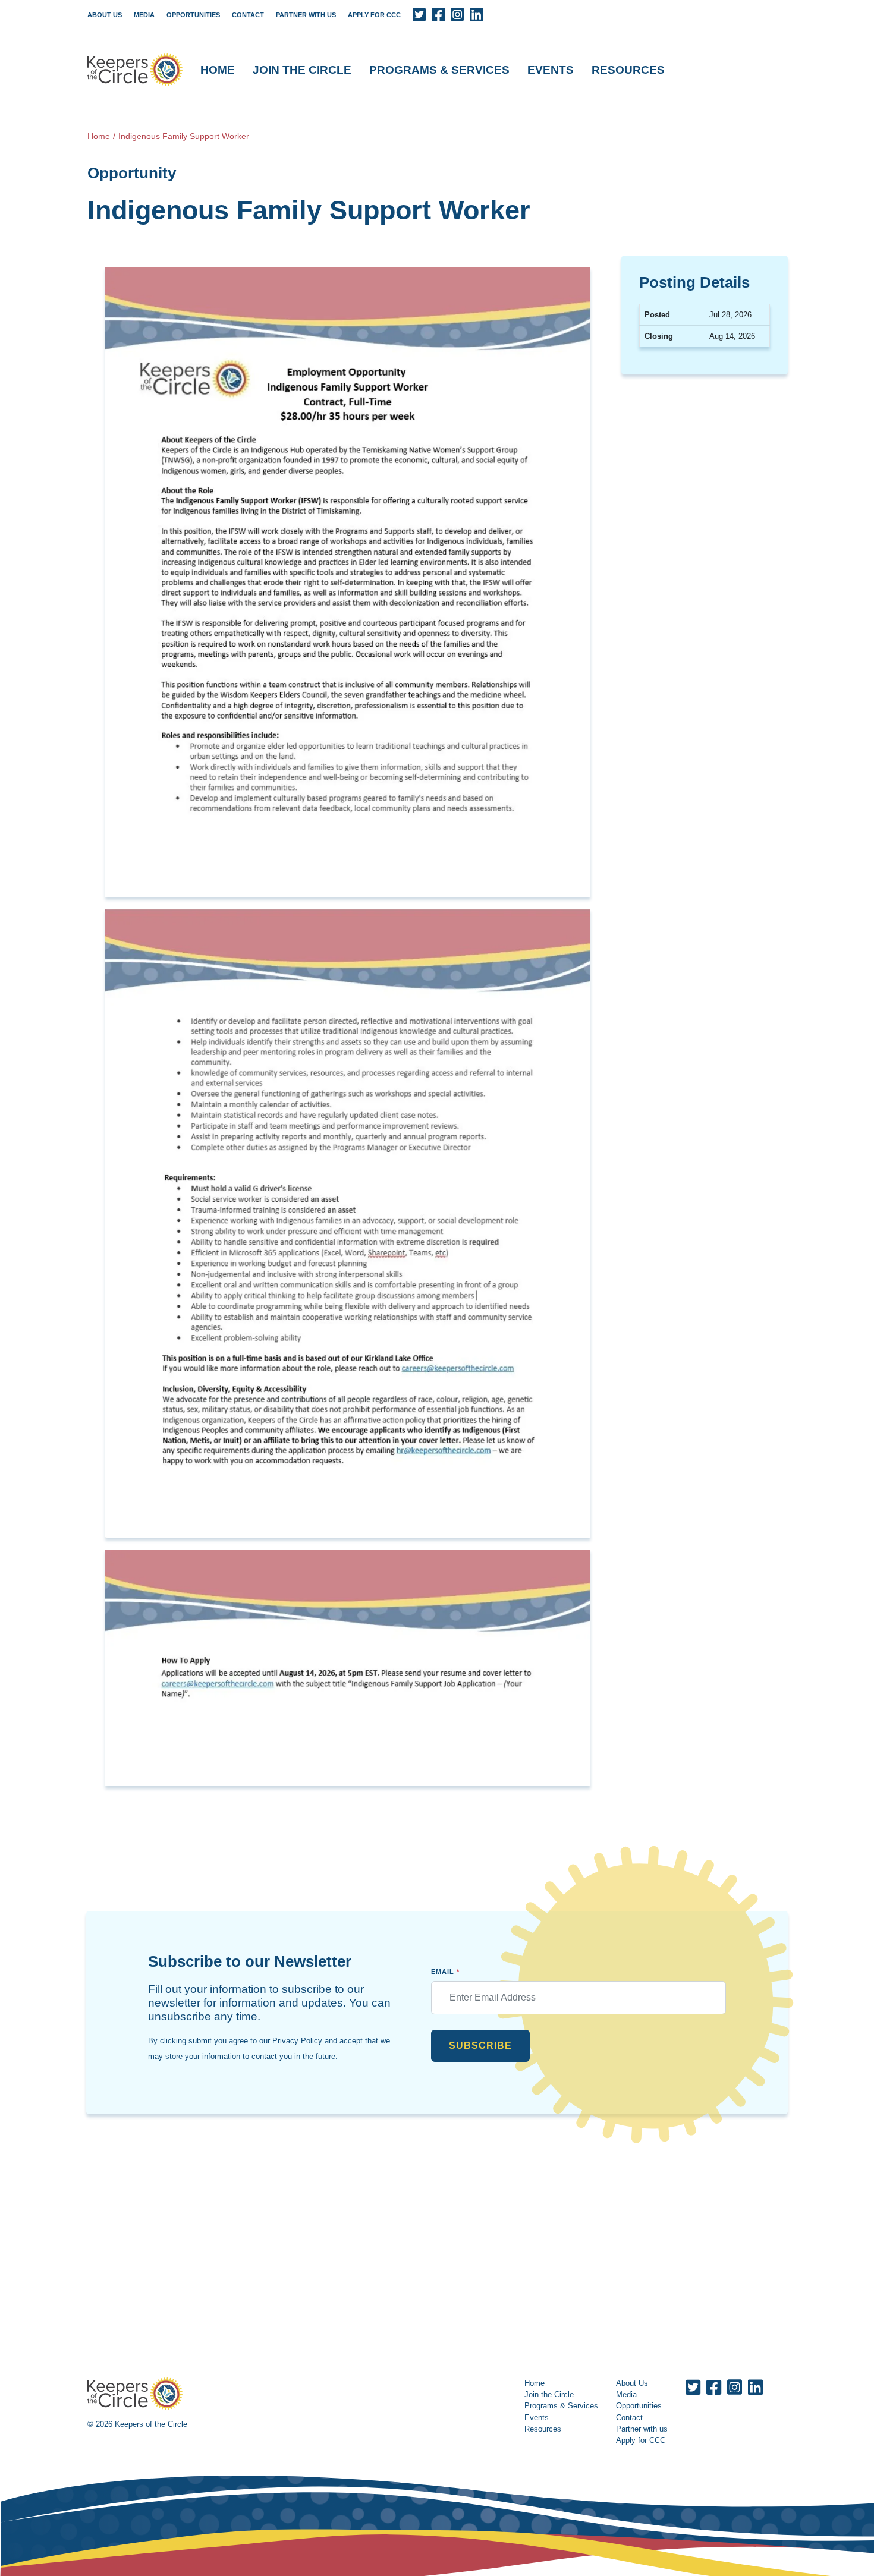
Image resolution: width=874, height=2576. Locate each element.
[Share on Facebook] (438, 15)
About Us (105, 15)
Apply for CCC (374, 15)
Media (144, 15)
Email (445, 1972)
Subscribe (480, 2046)
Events (551, 70)
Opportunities (193, 15)
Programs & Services (439, 70)
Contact (248, 15)
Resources (628, 70)
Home (218, 70)
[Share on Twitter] (419, 15)
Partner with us (306, 15)
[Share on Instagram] (457, 15)
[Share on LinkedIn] (476, 15)
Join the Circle (302, 70)
